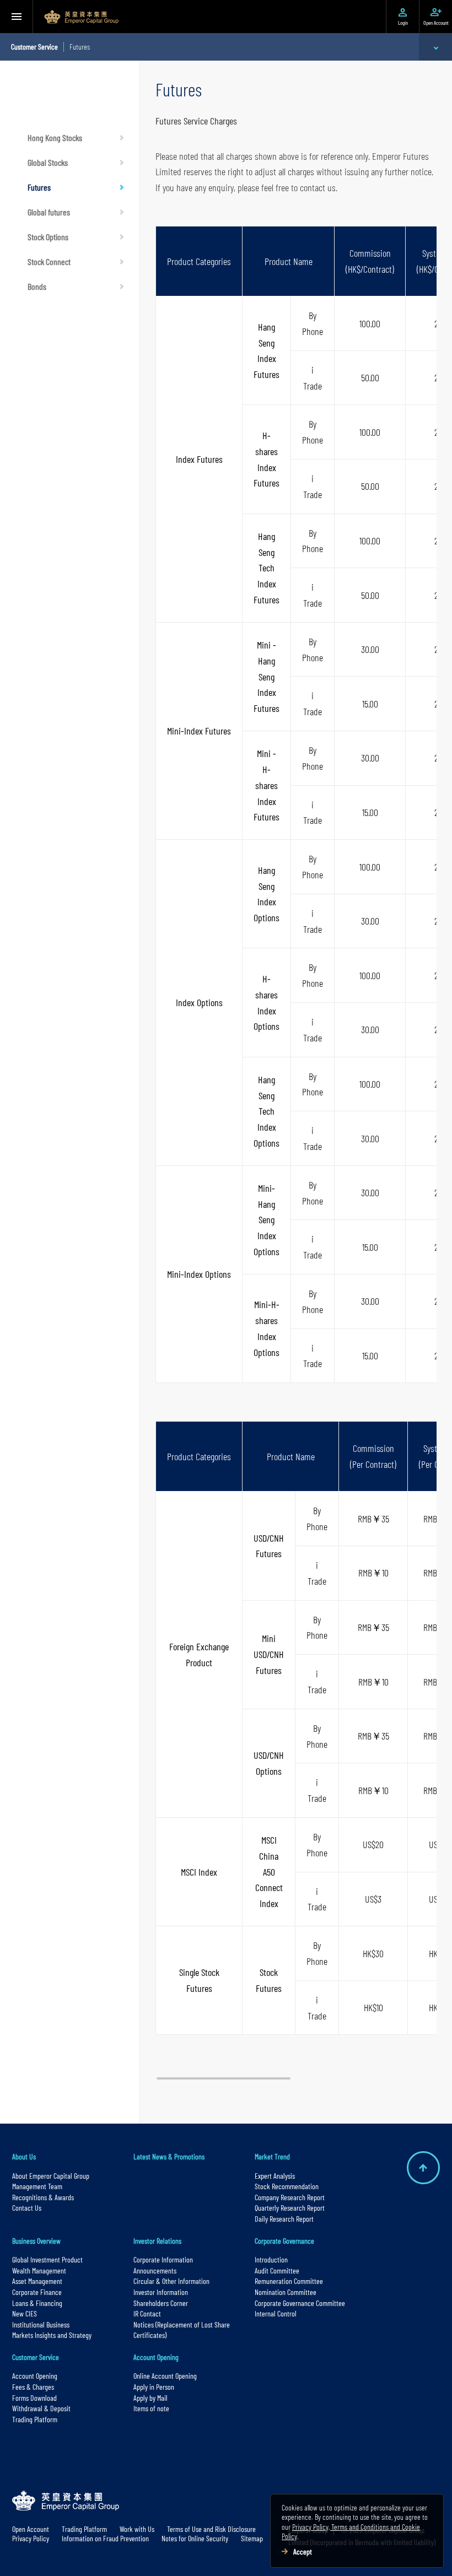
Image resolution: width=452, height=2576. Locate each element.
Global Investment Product (47, 2259)
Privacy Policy (31, 2538)
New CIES (25, 2313)
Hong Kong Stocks (55, 137)
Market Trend (272, 2156)
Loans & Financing (37, 2303)
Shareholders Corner (161, 2303)
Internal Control (276, 2313)
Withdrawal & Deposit (41, 2408)
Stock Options (48, 237)
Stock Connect (49, 261)
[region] (296, 1148)
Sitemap (252, 2538)
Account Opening (35, 2376)
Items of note (151, 2408)
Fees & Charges (33, 2387)
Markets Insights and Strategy (52, 2335)
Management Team (37, 2186)
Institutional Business (41, 2324)
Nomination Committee (286, 2292)
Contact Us (27, 2208)
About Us (24, 2156)
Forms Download (34, 2398)
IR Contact (147, 2313)
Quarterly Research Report (290, 2208)
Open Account (31, 2529)
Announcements (155, 2270)
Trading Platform (35, 2419)
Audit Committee (277, 2270)
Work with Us (137, 2529)
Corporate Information (163, 2259)
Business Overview (36, 2241)
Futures (39, 187)
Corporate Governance (284, 2241)
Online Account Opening (165, 2376)
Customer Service (36, 2357)
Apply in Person (154, 2387)
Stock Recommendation (287, 2186)
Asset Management (37, 2281)
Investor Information (161, 2292)
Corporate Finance (37, 2292)
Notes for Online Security (195, 2538)
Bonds (37, 286)
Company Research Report (290, 2197)
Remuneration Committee (289, 2281)
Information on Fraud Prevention (105, 2538)
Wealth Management (39, 2270)
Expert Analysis (275, 2176)
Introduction (271, 2259)
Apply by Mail (150, 2398)
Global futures (49, 212)
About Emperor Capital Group (52, 2176)
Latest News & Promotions (169, 2156)
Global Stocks (48, 162)
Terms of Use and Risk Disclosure (211, 2529)
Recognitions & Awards (43, 2197)
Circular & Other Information (171, 2281)
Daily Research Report (284, 2219)
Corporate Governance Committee (300, 2303)
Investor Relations (157, 2241)
